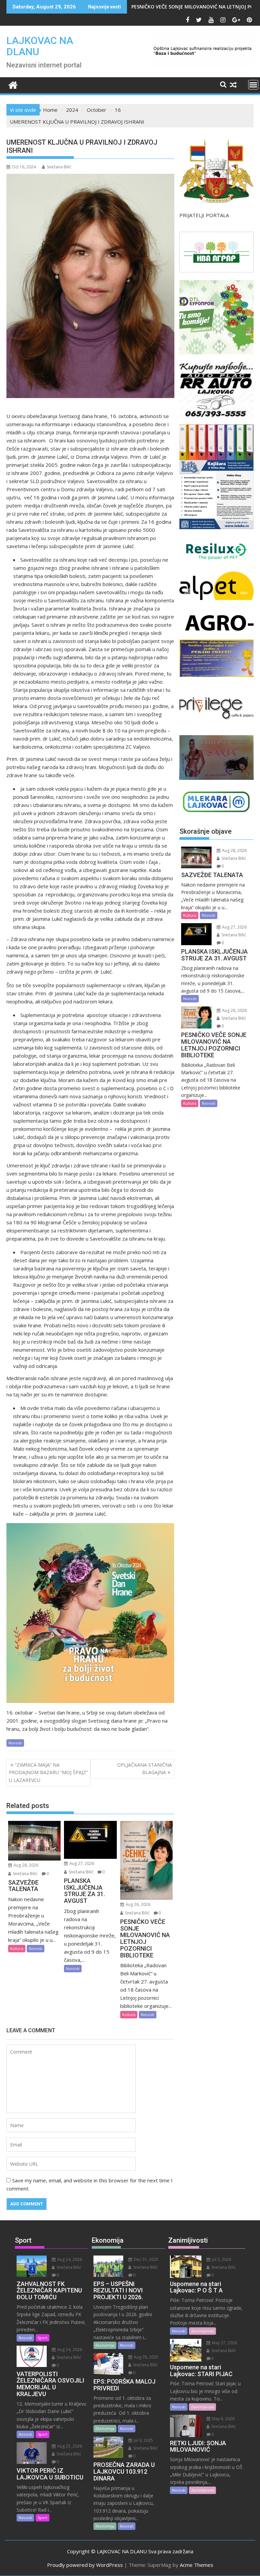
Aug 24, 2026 (69, 2259)
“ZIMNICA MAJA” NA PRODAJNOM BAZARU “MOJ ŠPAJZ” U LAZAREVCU (48, 1772)
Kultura (17, 1948)
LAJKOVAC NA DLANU (40, 46)
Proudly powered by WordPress (85, 2565)
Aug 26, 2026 (137, 1904)
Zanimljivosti (202, 2331)
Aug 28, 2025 (146, 2357)
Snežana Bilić (59, 167)
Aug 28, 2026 (25, 1865)
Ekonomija (105, 2345)
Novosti (15, 1743)
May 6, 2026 (223, 2419)
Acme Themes (197, 2565)
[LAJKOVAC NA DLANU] (13, 84)
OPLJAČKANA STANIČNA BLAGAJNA (145, 1769)
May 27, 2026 (224, 2343)
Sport (42, 2338)
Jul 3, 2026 (221, 2259)
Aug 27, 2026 (81, 1863)
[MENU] (253, 85)
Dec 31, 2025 (146, 2259)
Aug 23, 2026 (69, 2446)
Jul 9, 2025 (143, 2440)
